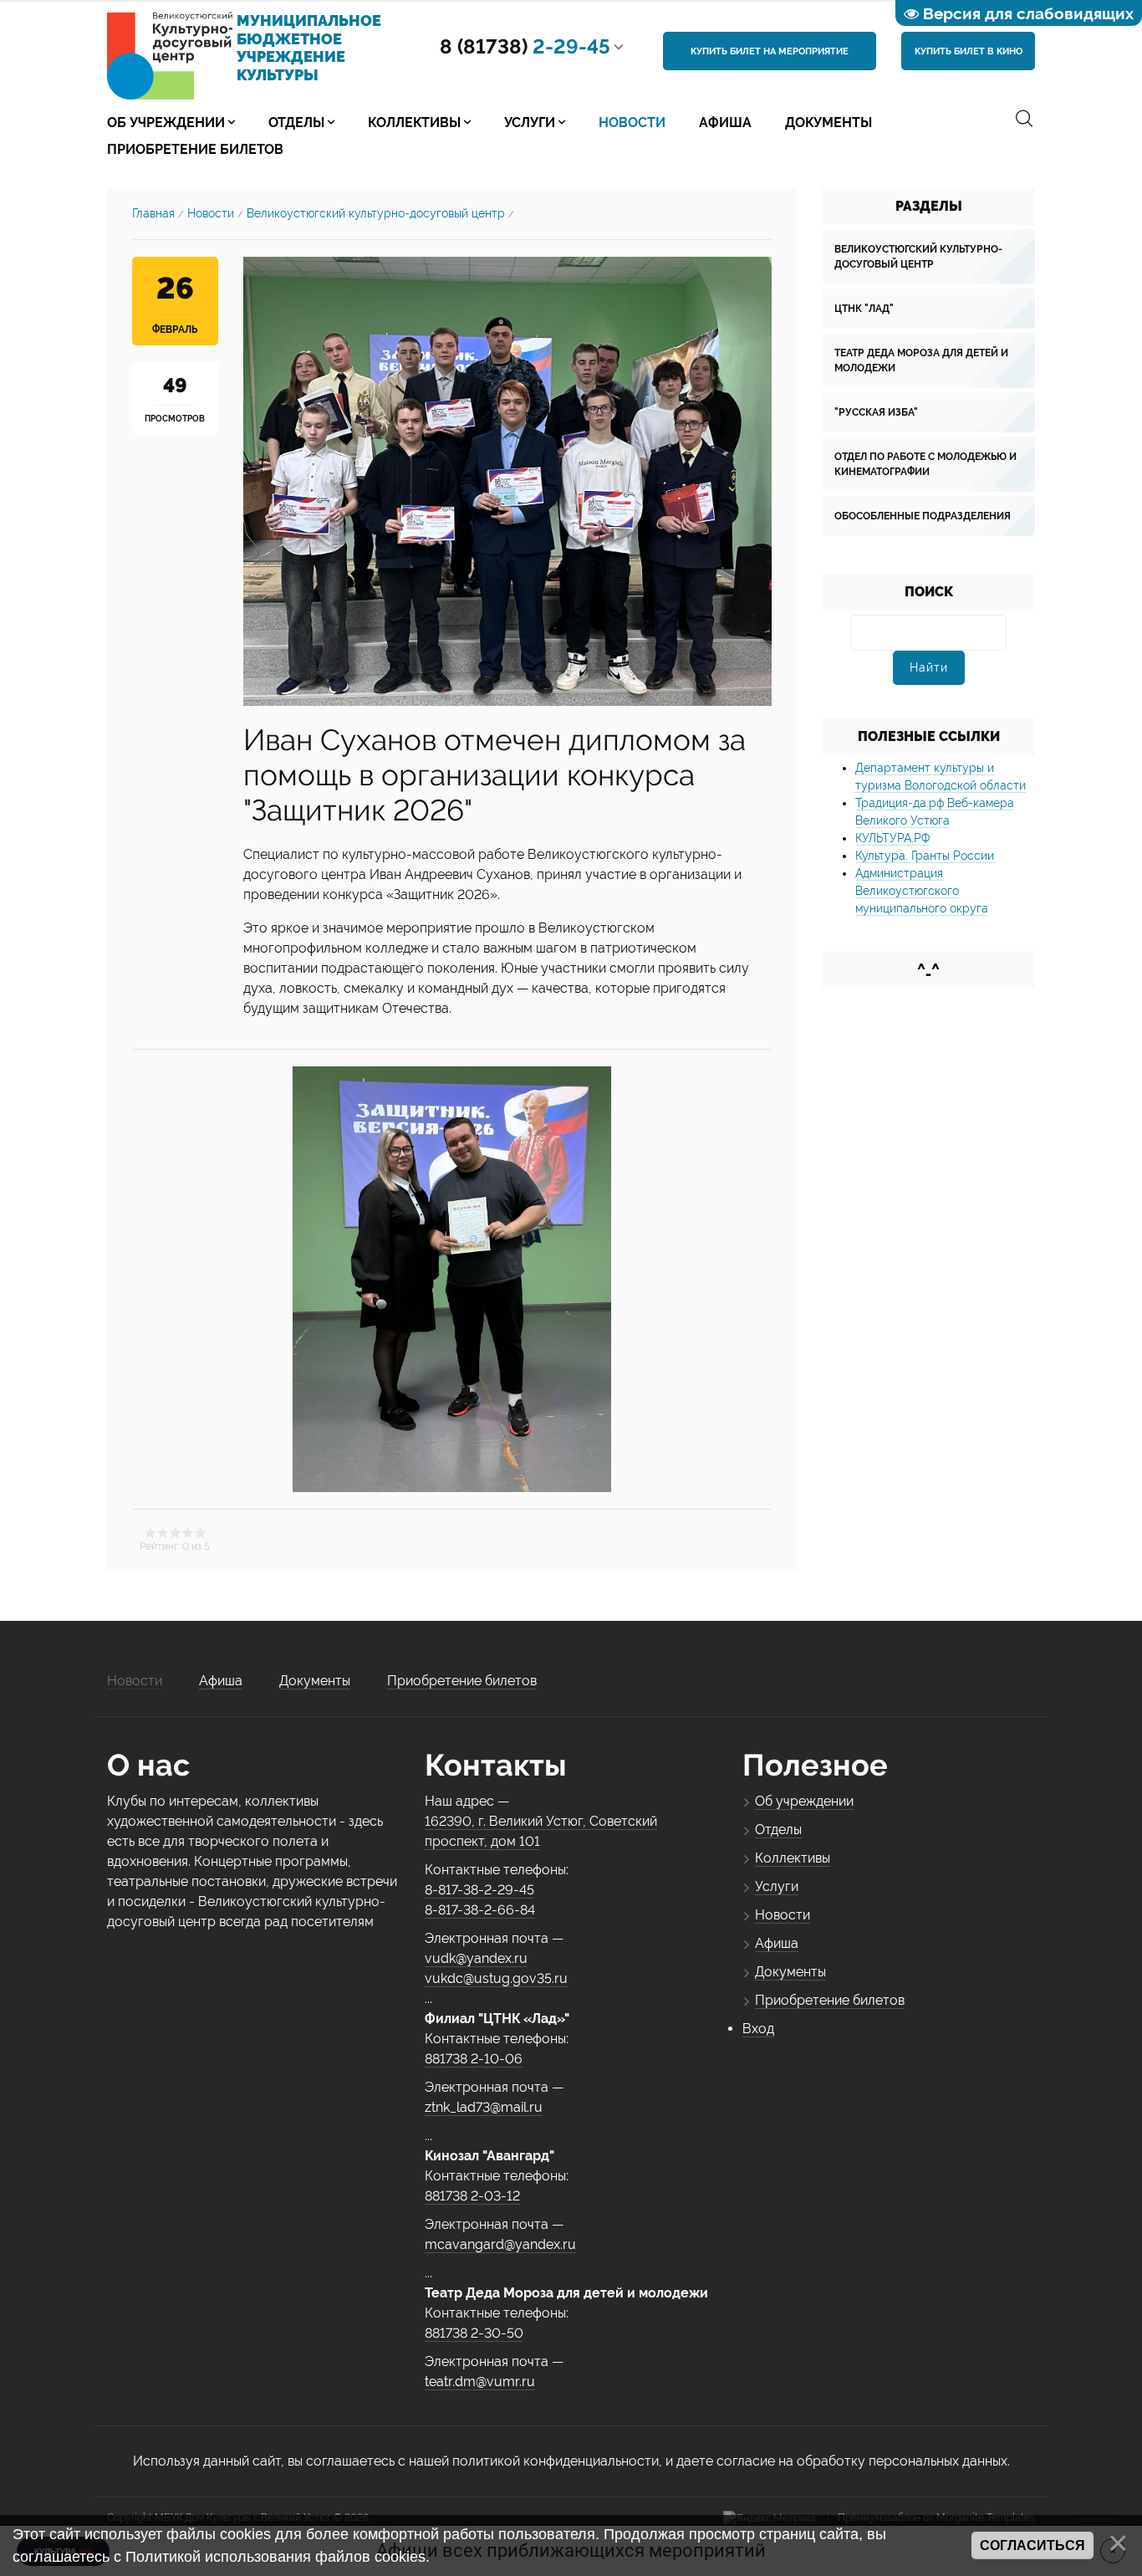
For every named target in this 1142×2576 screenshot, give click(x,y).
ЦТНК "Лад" (864, 309)
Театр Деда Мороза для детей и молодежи (921, 360)
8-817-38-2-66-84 (480, 1910)
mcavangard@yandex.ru (500, 2244)
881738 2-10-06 (474, 2059)
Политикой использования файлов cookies (275, 2557)
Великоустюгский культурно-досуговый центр (376, 213)
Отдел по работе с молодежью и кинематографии (925, 464)
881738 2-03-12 (472, 2196)
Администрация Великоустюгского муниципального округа (922, 891)
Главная (153, 213)
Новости (211, 213)
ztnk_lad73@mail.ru (484, 2107)
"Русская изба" (876, 412)
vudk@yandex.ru (476, 1958)
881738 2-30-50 (474, 2333)
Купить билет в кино (969, 51)
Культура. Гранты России (925, 856)
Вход (758, 2029)
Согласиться (1032, 2545)
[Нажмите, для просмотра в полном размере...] (507, 480)
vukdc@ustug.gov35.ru (496, 1978)
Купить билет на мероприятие (770, 51)
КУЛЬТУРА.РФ (892, 838)
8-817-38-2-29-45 (479, 1890)
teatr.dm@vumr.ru (480, 2382)
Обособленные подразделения (923, 516)
